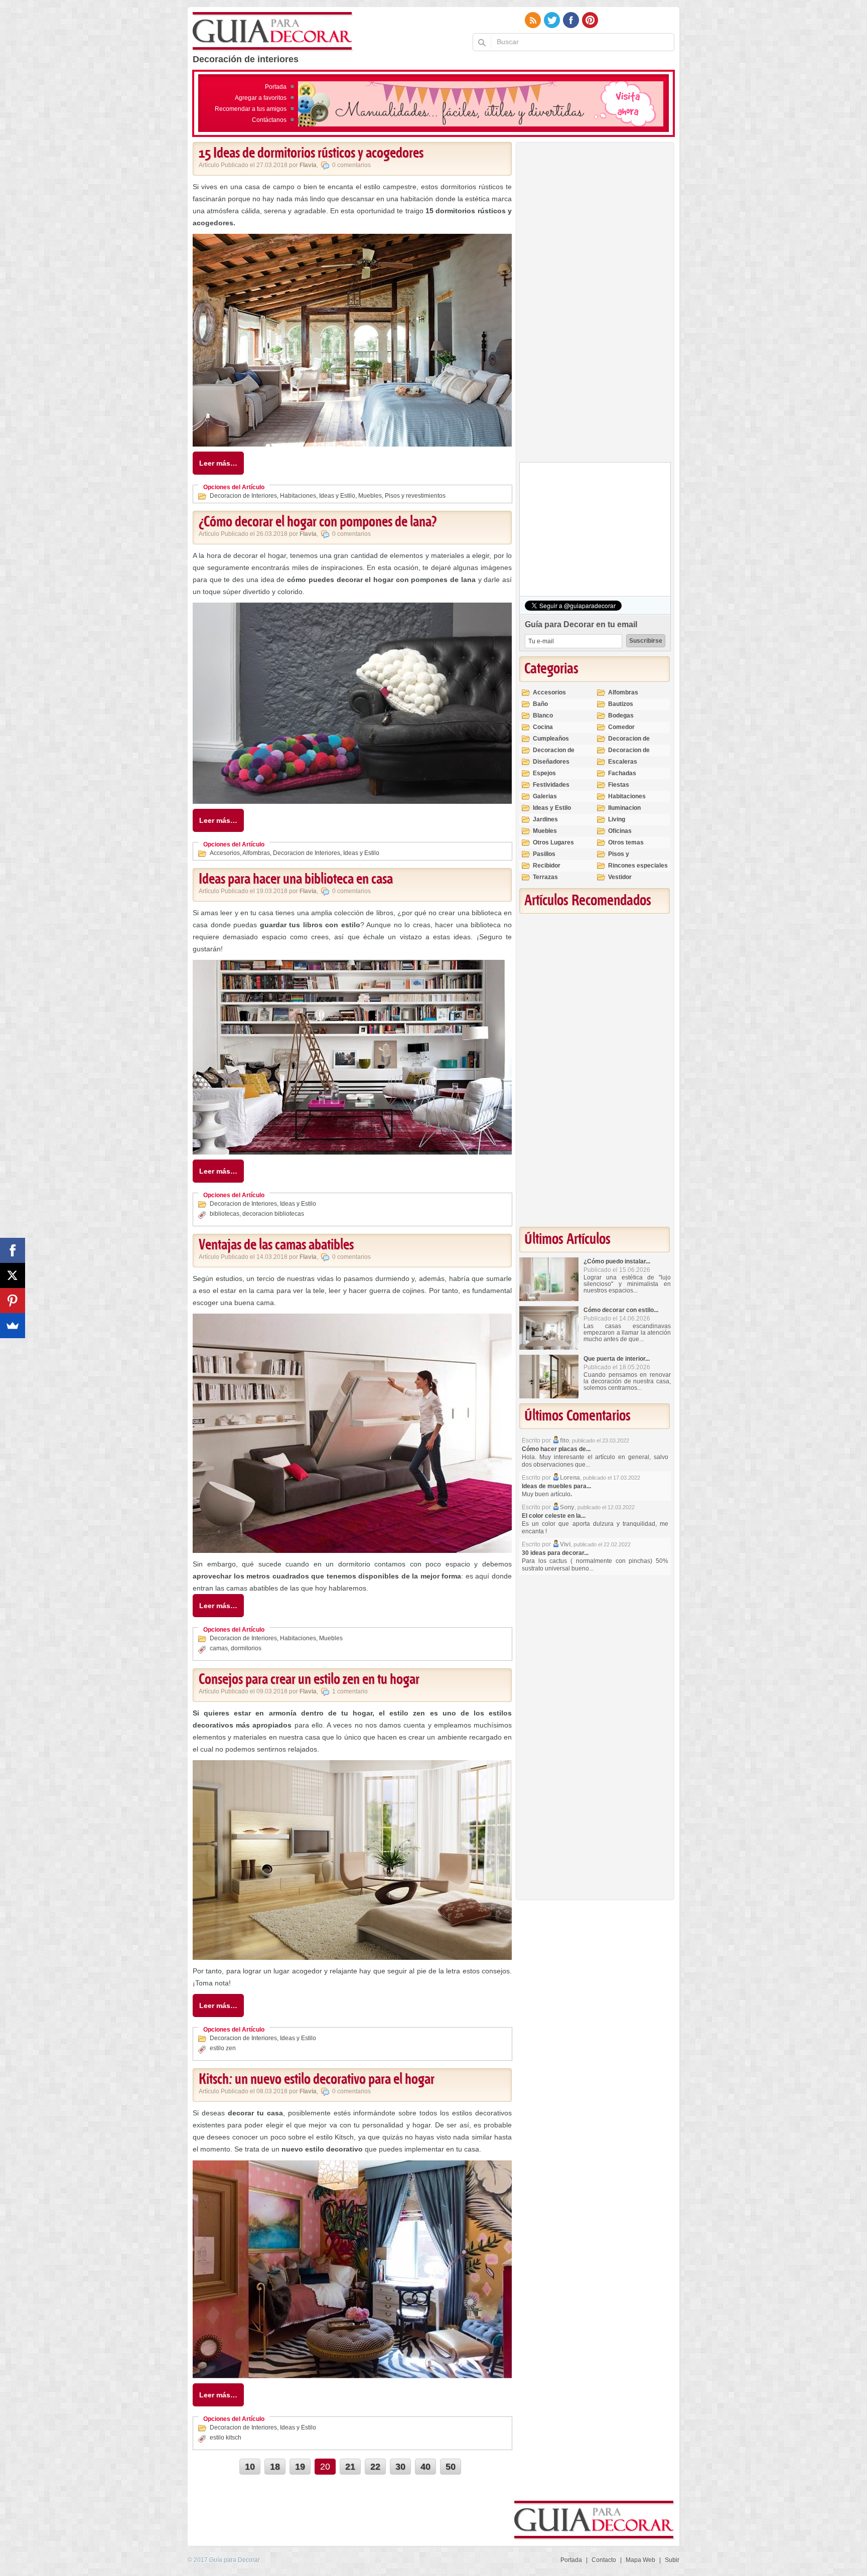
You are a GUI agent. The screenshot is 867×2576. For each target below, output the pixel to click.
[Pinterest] (13, 1301)
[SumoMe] (13, 1326)
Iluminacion (624, 808)
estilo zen (223, 2048)
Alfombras (256, 853)
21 (350, 2467)
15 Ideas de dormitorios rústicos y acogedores (311, 154)
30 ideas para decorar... (555, 1553)
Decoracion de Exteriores (629, 743)
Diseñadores (551, 762)
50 (451, 2467)
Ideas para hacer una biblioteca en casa (296, 880)
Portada (276, 87)
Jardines (545, 819)
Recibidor (547, 866)
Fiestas (619, 785)
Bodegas (621, 715)
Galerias (545, 796)
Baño (540, 704)
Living (617, 819)
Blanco (543, 715)
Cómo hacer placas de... (556, 1449)
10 (250, 2467)
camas (219, 1648)
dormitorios (246, 1648)
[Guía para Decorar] (273, 32)
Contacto (604, 2560)
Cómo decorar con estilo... (621, 1310)
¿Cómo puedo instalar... (617, 1261)
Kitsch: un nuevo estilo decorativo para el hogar (317, 2080)
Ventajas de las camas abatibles (276, 1245)
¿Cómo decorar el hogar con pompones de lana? (318, 522)
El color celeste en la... (554, 1516)
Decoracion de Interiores (243, 496)
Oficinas (620, 831)
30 (400, 2467)
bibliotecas (225, 1214)
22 (375, 2467)
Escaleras (623, 762)
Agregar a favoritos (261, 98)
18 (275, 2467)
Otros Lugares (553, 842)
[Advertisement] (595, 305)
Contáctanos (269, 120)
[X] (13, 1275)
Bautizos (621, 704)
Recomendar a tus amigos (251, 109)
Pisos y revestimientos (415, 496)
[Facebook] (13, 1250)
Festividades (551, 785)
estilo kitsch (226, 2438)
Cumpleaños (551, 739)
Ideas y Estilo (337, 496)
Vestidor (620, 877)
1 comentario (350, 1691)
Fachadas (622, 773)
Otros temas (626, 842)
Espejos (544, 773)
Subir (672, 2560)
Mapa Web (640, 2560)
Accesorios (225, 853)
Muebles (370, 496)
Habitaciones (298, 496)
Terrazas (545, 877)
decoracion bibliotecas (273, 1214)
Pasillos (544, 854)
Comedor (621, 727)
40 (425, 2467)
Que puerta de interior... (617, 1359)
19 (300, 2467)
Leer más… (218, 463)
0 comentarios (351, 165)
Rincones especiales (638, 866)
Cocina (543, 727)
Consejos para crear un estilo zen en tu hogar (309, 1680)
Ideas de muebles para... (556, 1486)
